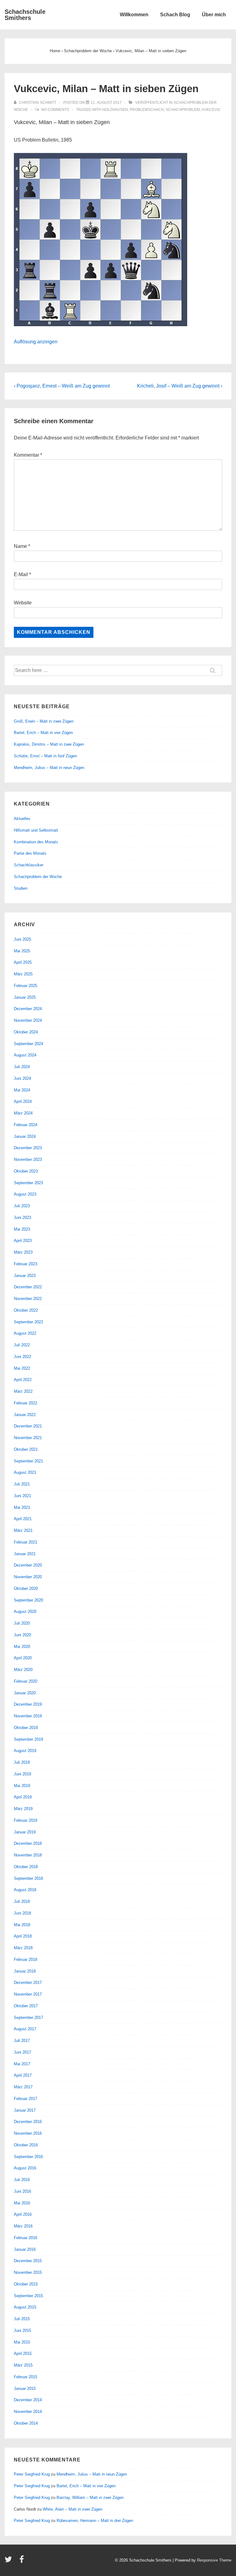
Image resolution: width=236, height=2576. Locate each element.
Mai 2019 (22, 1786)
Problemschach (147, 110)
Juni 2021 (22, 1496)
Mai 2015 (22, 2342)
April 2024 (23, 1101)
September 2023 (28, 1183)
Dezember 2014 (28, 2400)
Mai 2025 (22, 951)
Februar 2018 (26, 1959)
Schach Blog (175, 15)
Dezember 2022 (28, 1287)
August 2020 (25, 1612)
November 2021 (28, 1438)
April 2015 (23, 2354)
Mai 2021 (22, 1507)
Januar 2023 (25, 1276)
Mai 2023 (22, 1229)
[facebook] (22, 2561)
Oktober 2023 (26, 1171)
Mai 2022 (22, 1368)
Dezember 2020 (28, 1565)
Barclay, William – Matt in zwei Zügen (90, 2498)
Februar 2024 (26, 1125)
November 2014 (28, 2412)
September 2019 (28, 1739)
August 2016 (25, 2168)
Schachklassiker (29, 865)
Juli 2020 (22, 1623)
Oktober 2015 (26, 2284)
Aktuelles (22, 819)
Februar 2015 (26, 2377)
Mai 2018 (22, 1925)
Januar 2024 (25, 1136)
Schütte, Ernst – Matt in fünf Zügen (45, 756)
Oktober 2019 (26, 1728)
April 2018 (23, 1936)
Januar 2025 (25, 997)
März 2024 (23, 1113)
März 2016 (23, 2226)
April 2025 (23, 962)
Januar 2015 (25, 2389)
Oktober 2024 (26, 1032)
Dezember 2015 (28, 2261)
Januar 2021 (25, 1554)
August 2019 (25, 1751)
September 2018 (28, 1878)
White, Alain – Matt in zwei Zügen (73, 2509)
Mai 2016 (22, 2203)
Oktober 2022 (26, 1310)
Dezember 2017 (28, 1983)
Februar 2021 (26, 1542)
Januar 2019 (25, 1832)
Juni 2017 (22, 2052)
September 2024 (28, 1044)
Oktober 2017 (26, 2006)
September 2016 (28, 2157)
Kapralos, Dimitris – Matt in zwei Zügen (49, 744)
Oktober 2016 (26, 2145)
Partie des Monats (30, 853)
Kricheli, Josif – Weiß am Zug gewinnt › (180, 386)
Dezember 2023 (28, 1148)
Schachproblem (183, 110)
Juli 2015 (22, 2319)
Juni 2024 (22, 1078)
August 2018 (25, 1890)
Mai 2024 (22, 1090)
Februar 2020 (26, 1681)
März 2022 (23, 1391)
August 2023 (25, 1194)
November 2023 (28, 1159)
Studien (21, 888)
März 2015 (23, 2365)
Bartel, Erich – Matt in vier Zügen (43, 733)
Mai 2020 (22, 1647)
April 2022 (23, 1380)
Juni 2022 (22, 1357)
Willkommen (134, 15)
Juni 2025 (22, 939)
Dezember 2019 (28, 1704)
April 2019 (23, 1797)
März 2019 (23, 1809)
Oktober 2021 (26, 1449)
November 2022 (28, 1299)
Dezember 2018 (28, 1843)
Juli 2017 (22, 2041)
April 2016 (23, 2214)
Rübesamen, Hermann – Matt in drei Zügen (95, 2521)
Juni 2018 (22, 1913)
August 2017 (25, 2029)
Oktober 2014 (26, 2423)
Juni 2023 (22, 1218)
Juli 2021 (22, 1484)
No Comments (55, 110)
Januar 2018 (25, 1971)
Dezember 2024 (28, 1009)
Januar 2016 (25, 2249)
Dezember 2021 (28, 1426)
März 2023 (23, 1252)
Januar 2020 (25, 1693)
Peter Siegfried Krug (32, 2474)
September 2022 (28, 1322)
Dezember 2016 (28, 2122)
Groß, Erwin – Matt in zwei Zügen (44, 721)
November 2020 (28, 1577)
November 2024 (28, 1020)
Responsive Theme (214, 2560)
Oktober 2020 (26, 1589)
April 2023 (23, 1241)
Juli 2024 (22, 1067)
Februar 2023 (26, 1264)
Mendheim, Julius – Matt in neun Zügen (49, 768)
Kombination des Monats (36, 842)
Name (20, 546)
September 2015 (28, 2296)
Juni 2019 (22, 1774)
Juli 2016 (22, 2180)
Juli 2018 (22, 1901)
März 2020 (23, 1670)
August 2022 (25, 1333)
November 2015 (28, 2272)
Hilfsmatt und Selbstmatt (36, 830)
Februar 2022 (26, 1403)
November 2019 (28, 1716)
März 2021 (23, 1530)
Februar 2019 (26, 1820)
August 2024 (25, 1055)
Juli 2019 (22, 1762)
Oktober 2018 (26, 1867)
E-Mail (21, 574)
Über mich (214, 15)
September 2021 (28, 1461)
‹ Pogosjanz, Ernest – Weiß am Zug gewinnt (62, 386)
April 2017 (23, 2075)
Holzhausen (115, 110)
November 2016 (28, 2133)
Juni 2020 (22, 1635)
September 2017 (28, 2018)
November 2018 (28, 1855)
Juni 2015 (22, 2330)
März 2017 (23, 2087)
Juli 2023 (22, 1206)
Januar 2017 (25, 2110)
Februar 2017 (26, 2099)
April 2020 (23, 1658)
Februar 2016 (26, 2238)
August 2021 (25, 1472)
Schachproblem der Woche (38, 877)
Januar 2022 (25, 1415)
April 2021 (23, 1519)
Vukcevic (211, 110)
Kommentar (28, 455)
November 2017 (28, 1994)
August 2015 (25, 2307)
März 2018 (23, 1948)
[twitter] (10, 2561)
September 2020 (28, 1600)
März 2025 (23, 974)
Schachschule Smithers (25, 15)
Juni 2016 (22, 2191)
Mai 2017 (22, 2064)
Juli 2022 (22, 1345)
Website (23, 603)
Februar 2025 (26, 986)
